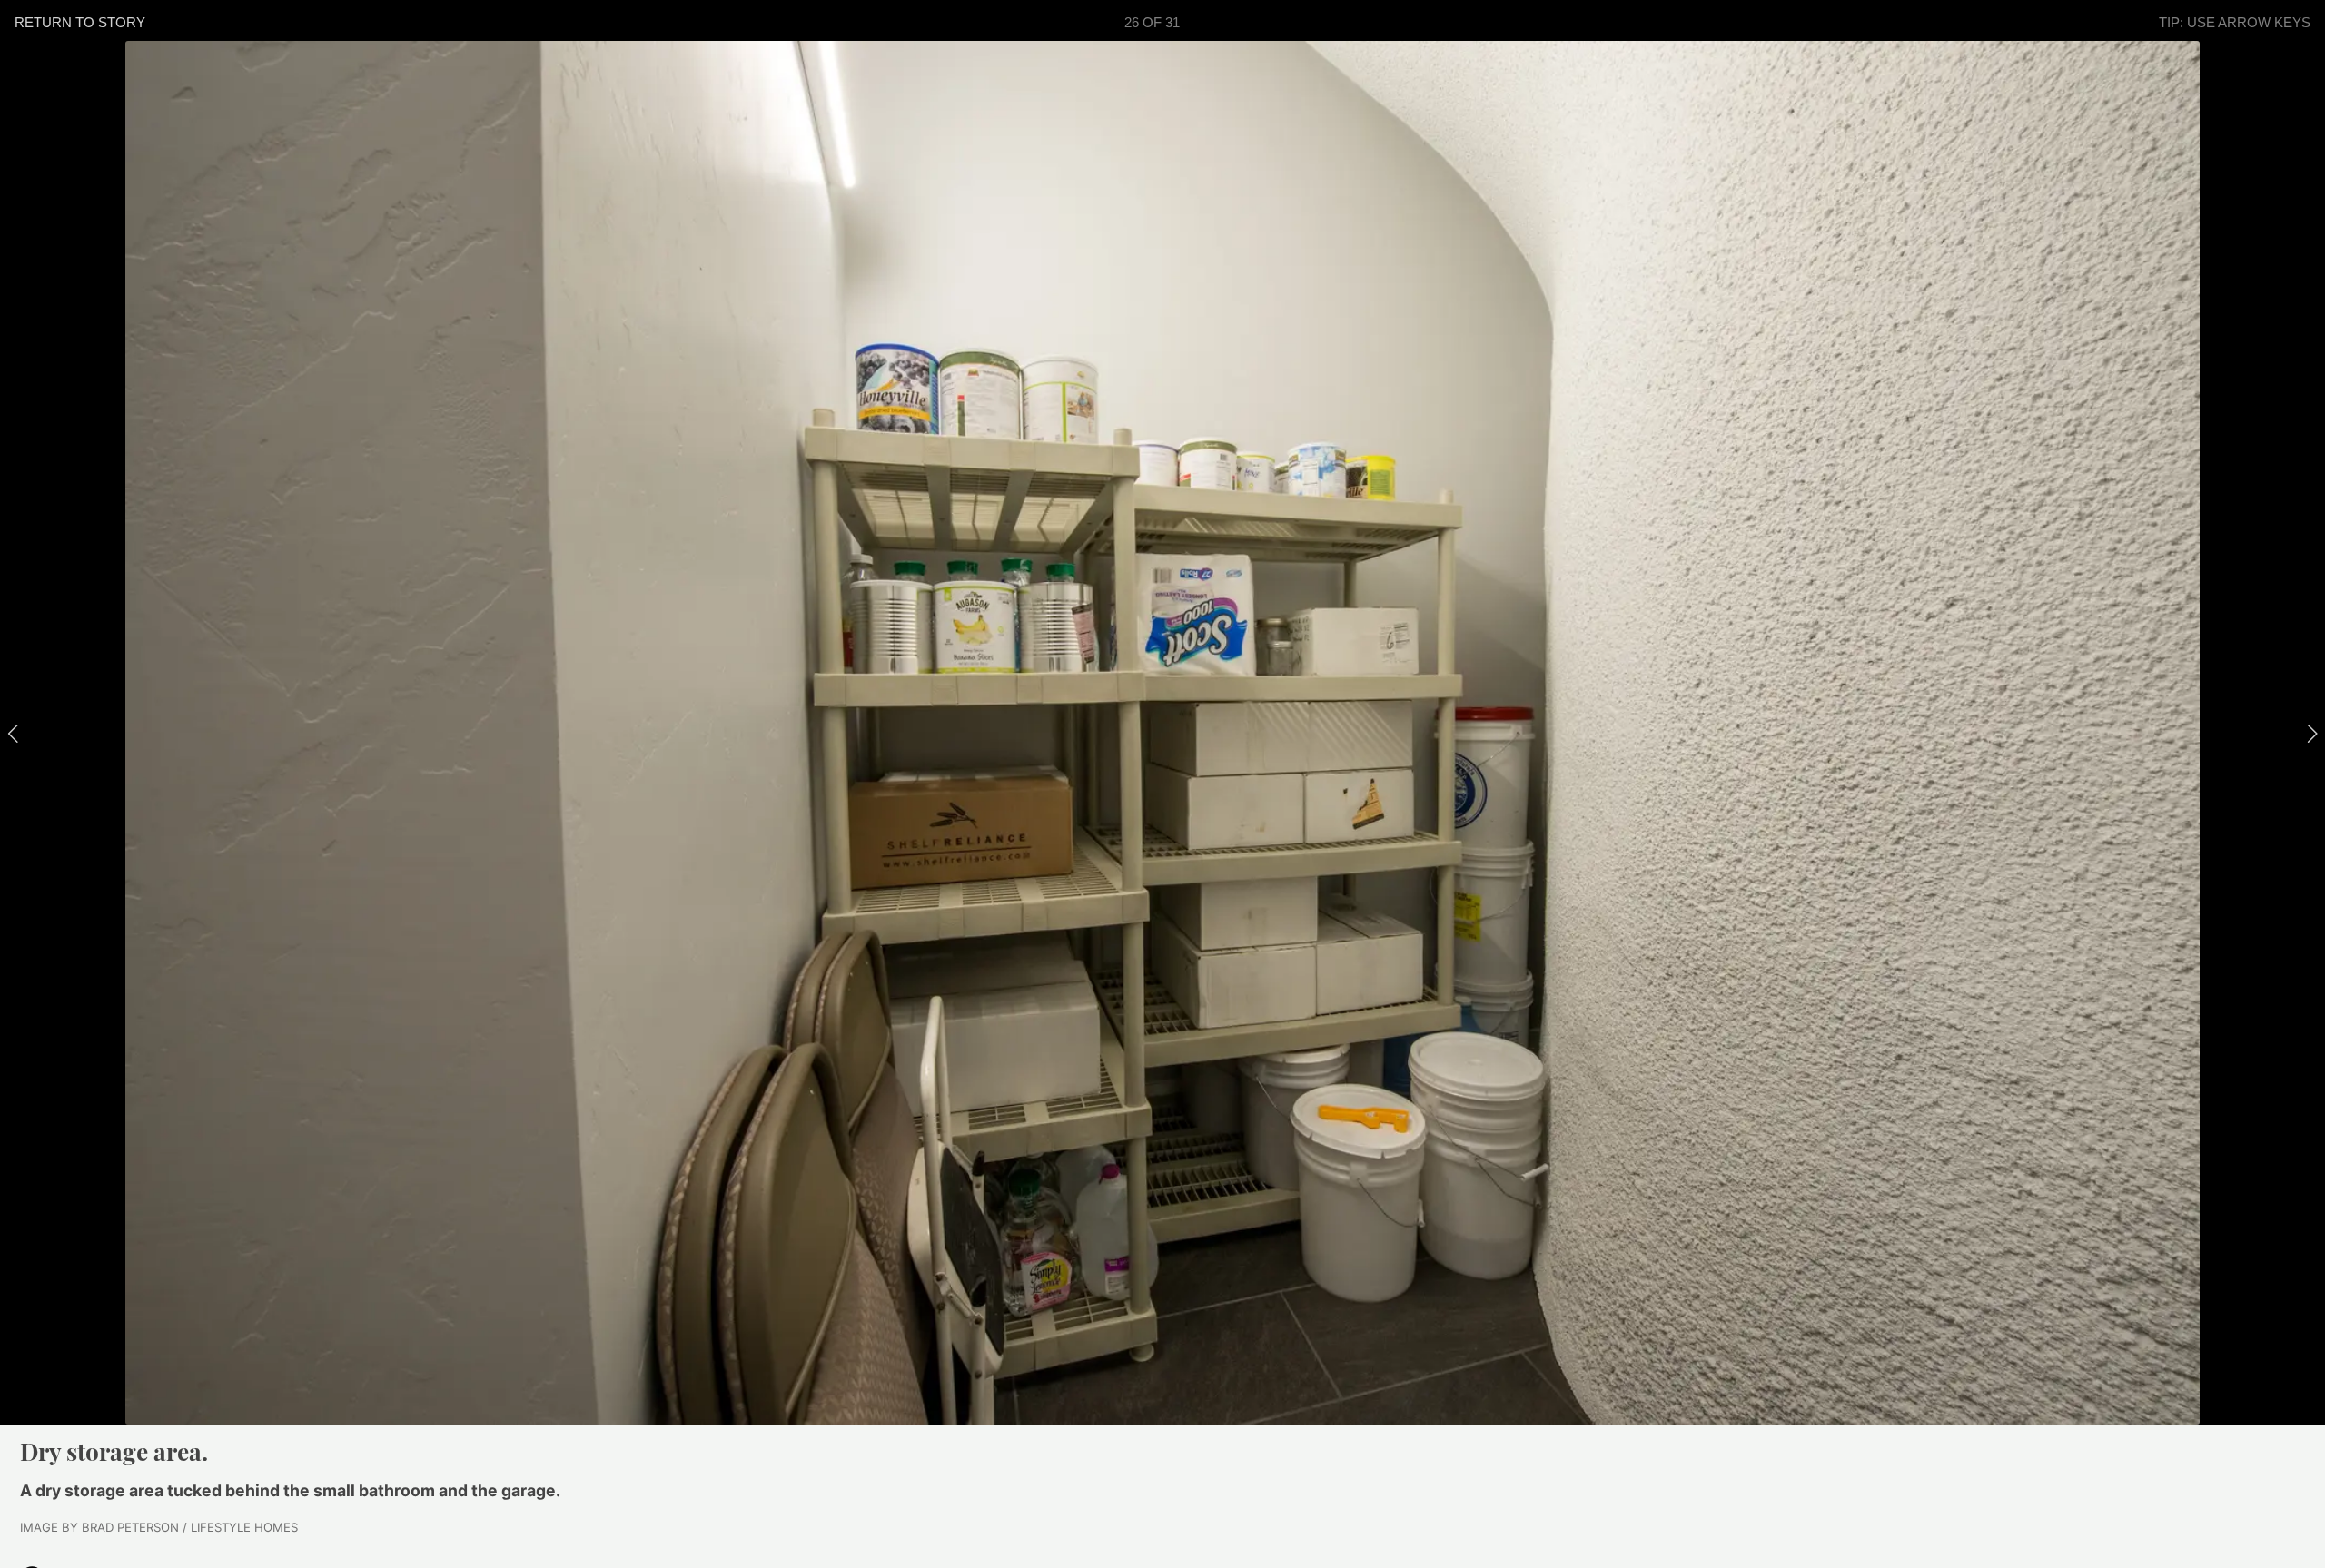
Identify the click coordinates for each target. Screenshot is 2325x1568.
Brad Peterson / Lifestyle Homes (190, 1527)
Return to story (80, 22)
